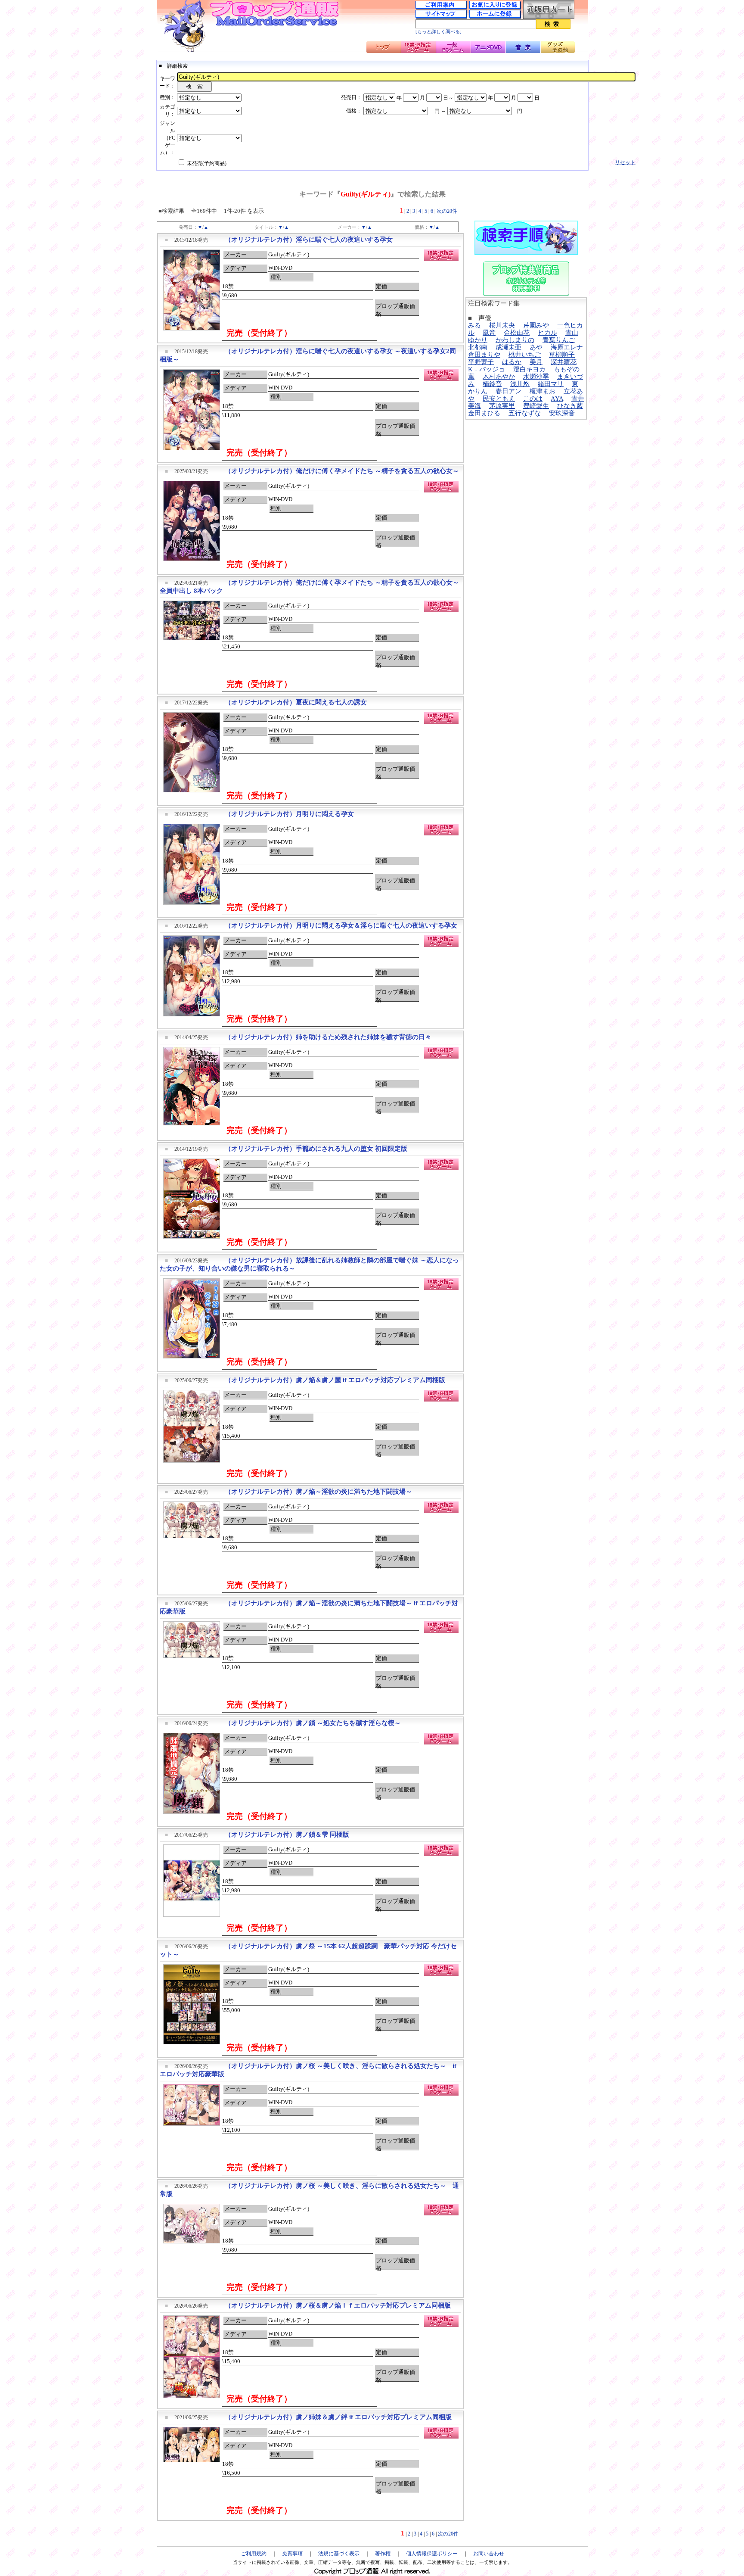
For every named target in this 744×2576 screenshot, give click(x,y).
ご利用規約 (254, 2554)
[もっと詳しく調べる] (439, 32)
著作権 (383, 2554)
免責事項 (292, 2554)
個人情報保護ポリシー (432, 2554)
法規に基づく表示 (339, 2554)
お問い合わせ (489, 2554)
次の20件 (447, 211)
